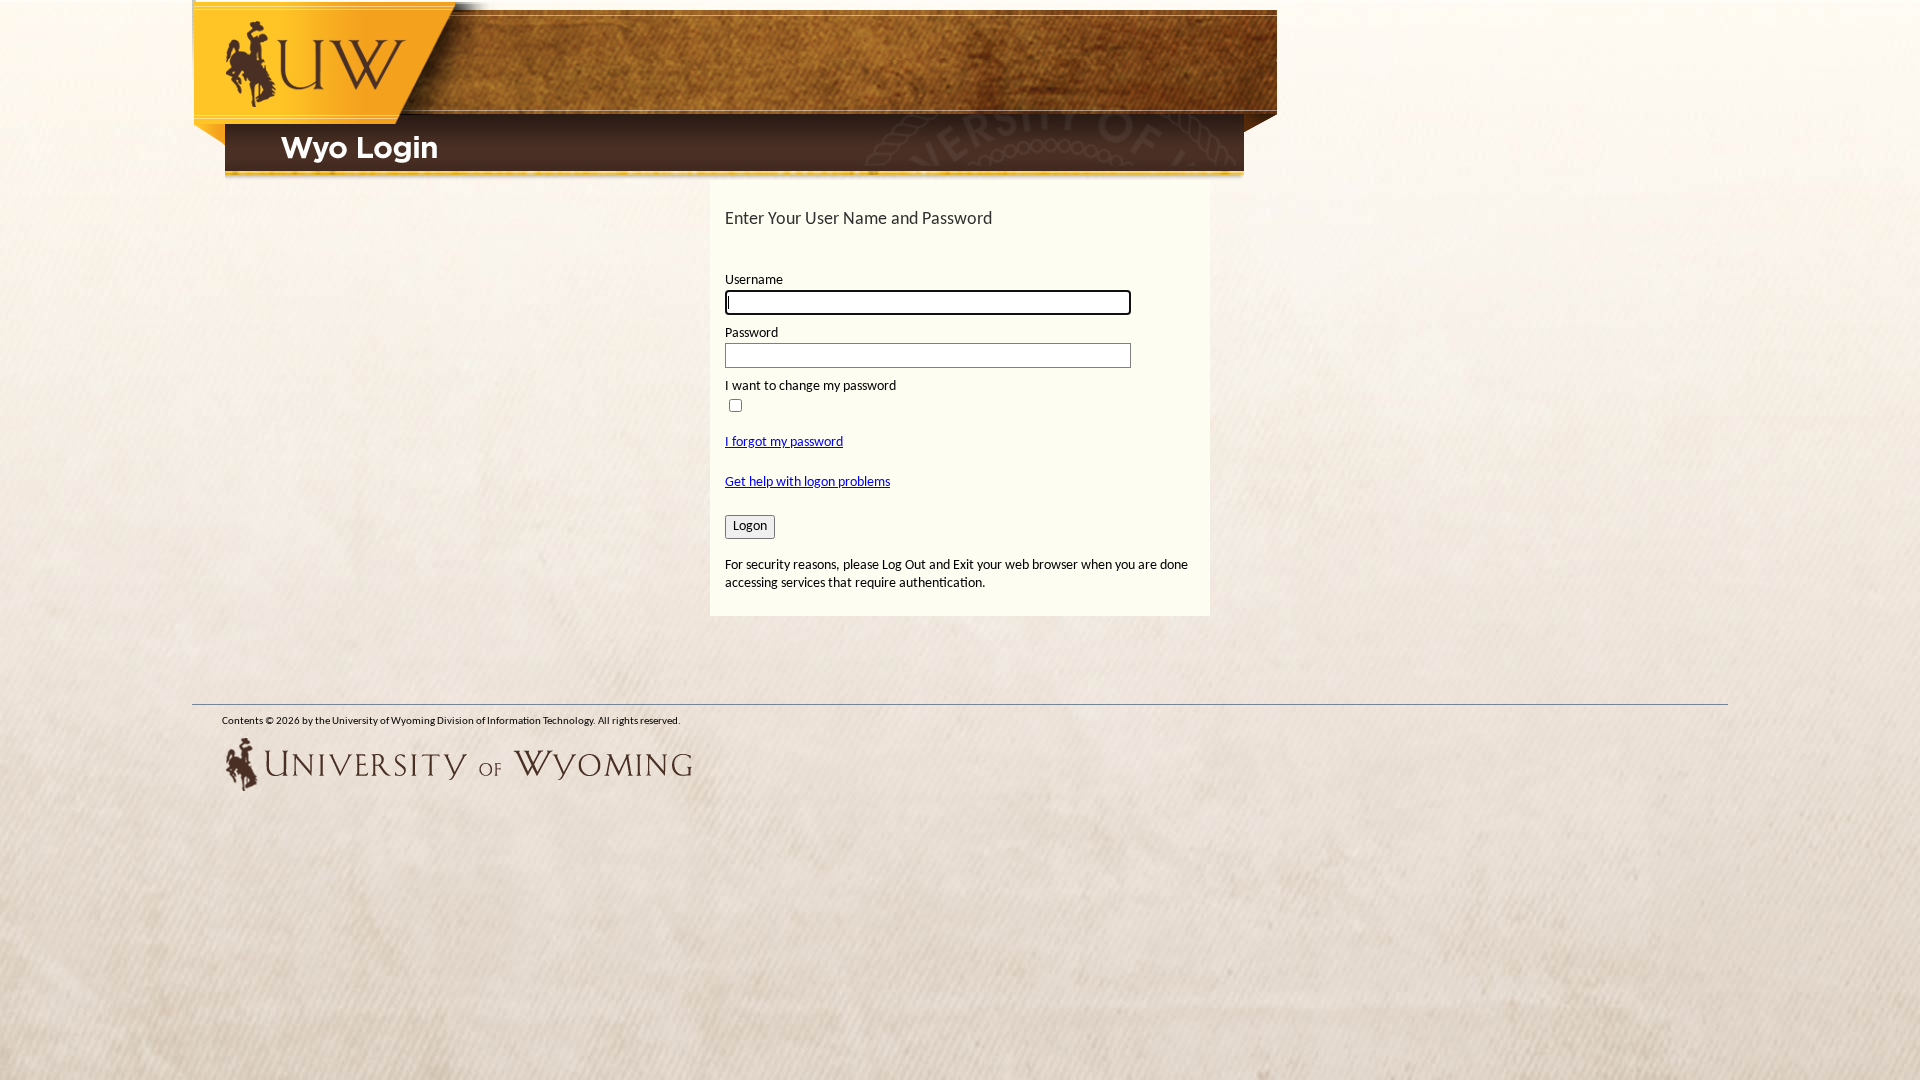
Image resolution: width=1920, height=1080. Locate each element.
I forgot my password (784, 442)
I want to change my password (810, 386)
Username (754, 280)
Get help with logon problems (807, 482)
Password (751, 333)
